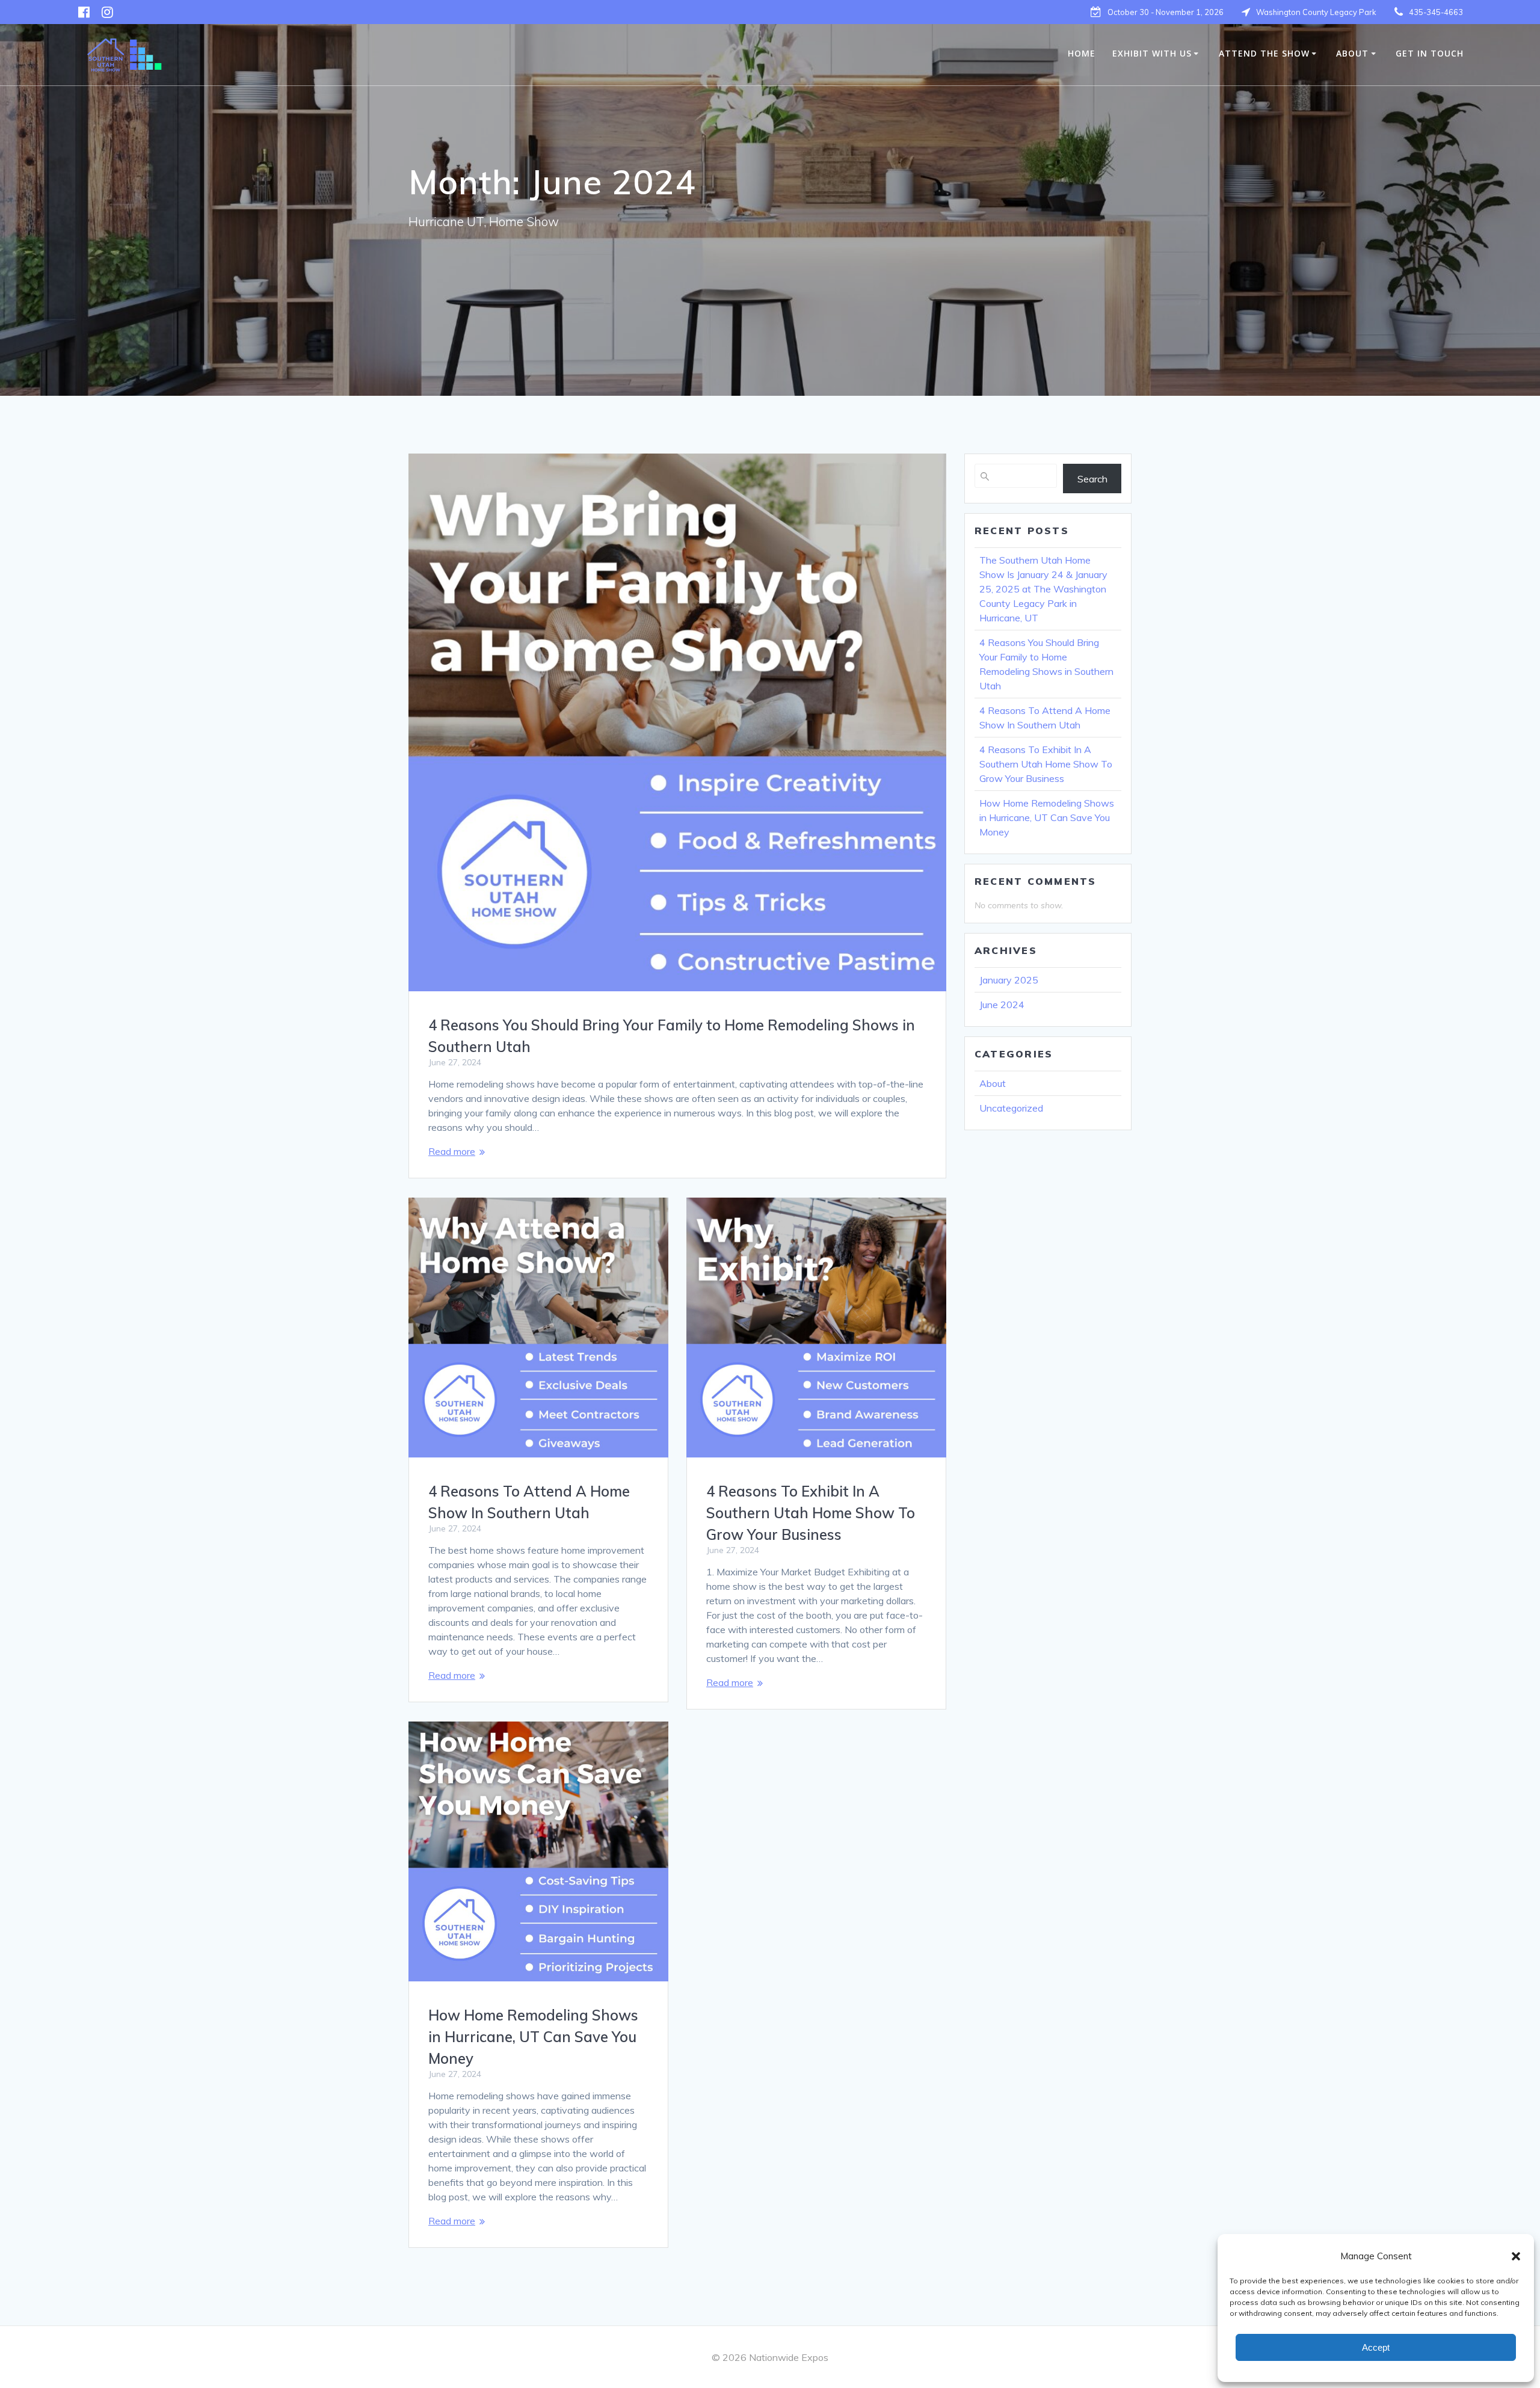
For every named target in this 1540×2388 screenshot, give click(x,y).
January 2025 (1009, 980)
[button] (1516, 2256)
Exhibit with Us (1152, 53)
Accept (1376, 2347)
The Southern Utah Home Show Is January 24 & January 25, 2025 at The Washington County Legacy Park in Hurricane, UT (1043, 589)
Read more (452, 1151)
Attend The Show (1264, 53)
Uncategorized (1011, 1108)
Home (1082, 53)
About (1352, 53)
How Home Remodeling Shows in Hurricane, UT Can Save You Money (533, 2037)
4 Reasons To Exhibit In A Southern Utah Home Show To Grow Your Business (811, 1513)
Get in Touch (1430, 53)
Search (1092, 479)
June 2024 (1002, 1005)
